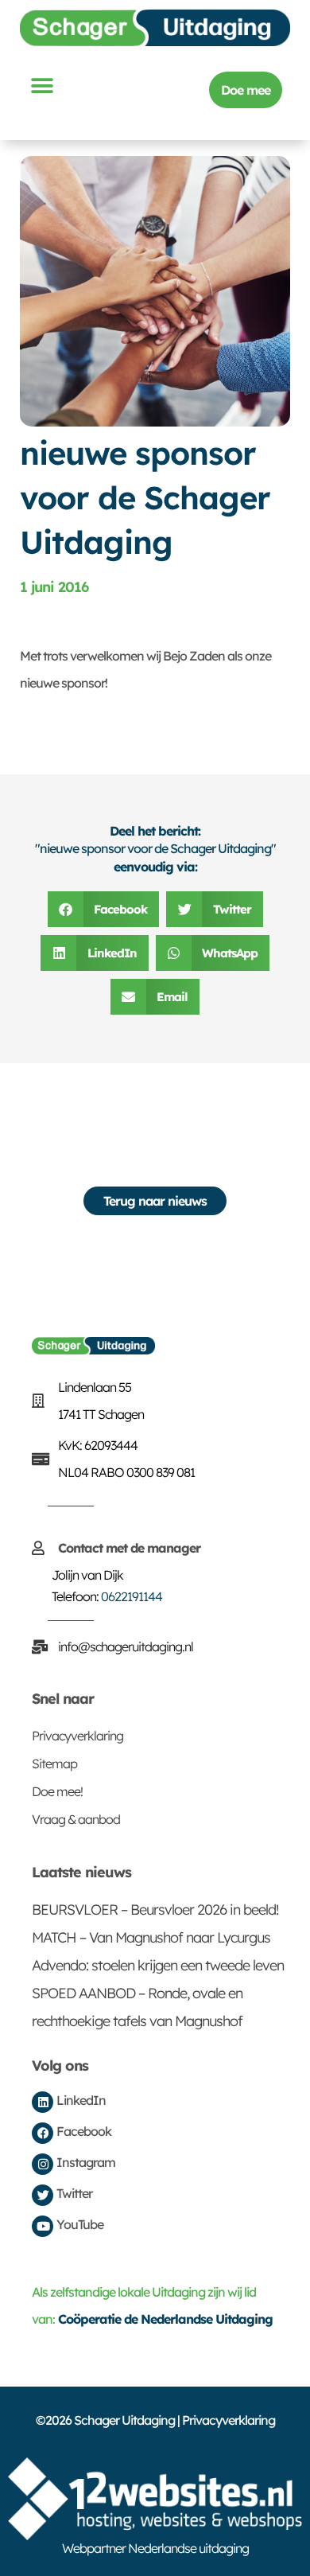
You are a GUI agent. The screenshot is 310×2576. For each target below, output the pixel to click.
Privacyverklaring (77, 1736)
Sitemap (54, 1763)
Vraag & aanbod (76, 1819)
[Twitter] (43, 2195)
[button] (41, 86)
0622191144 (132, 1596)
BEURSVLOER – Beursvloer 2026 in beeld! (155, 1910)
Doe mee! (57, 1791)
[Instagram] (43, 2164)
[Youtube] (43, 2226)
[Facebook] (43, 2133)
